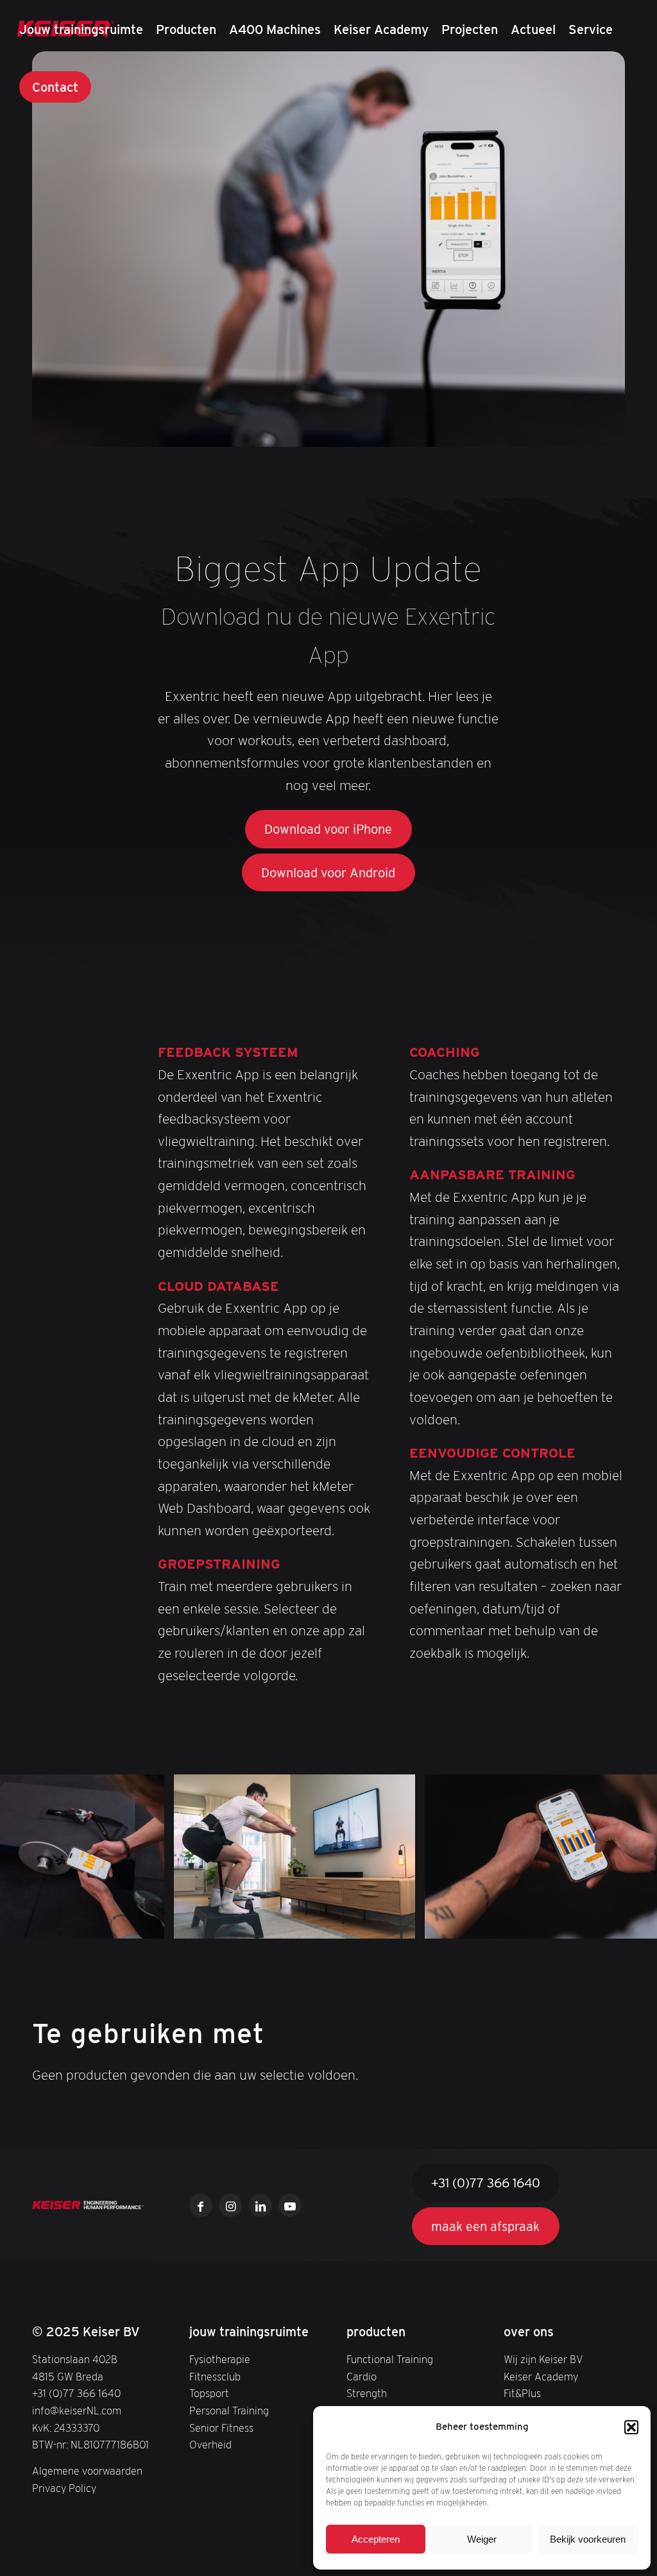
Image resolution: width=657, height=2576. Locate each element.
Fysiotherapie (220, 2359)
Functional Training (390, 2359)
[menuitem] (81, 29)
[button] (631, 2427)
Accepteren (376, 2539)
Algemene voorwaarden (87, 2471)
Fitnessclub (215, 2377)
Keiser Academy (541, 2377)
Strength (367, 2393)
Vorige (29, 1856)
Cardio (362, 2377)
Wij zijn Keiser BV (543, 2359)
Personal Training (229, 2411)
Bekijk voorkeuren (588, 2539)
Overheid (210, 2445)
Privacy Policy (64, 2488)
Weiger (482, 2539)
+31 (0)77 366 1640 (76, 2393)
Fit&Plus (522, 2393)
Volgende (628, 1856)
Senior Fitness (221, 2428)
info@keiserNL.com (77, 2411)
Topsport (209, 2393)
